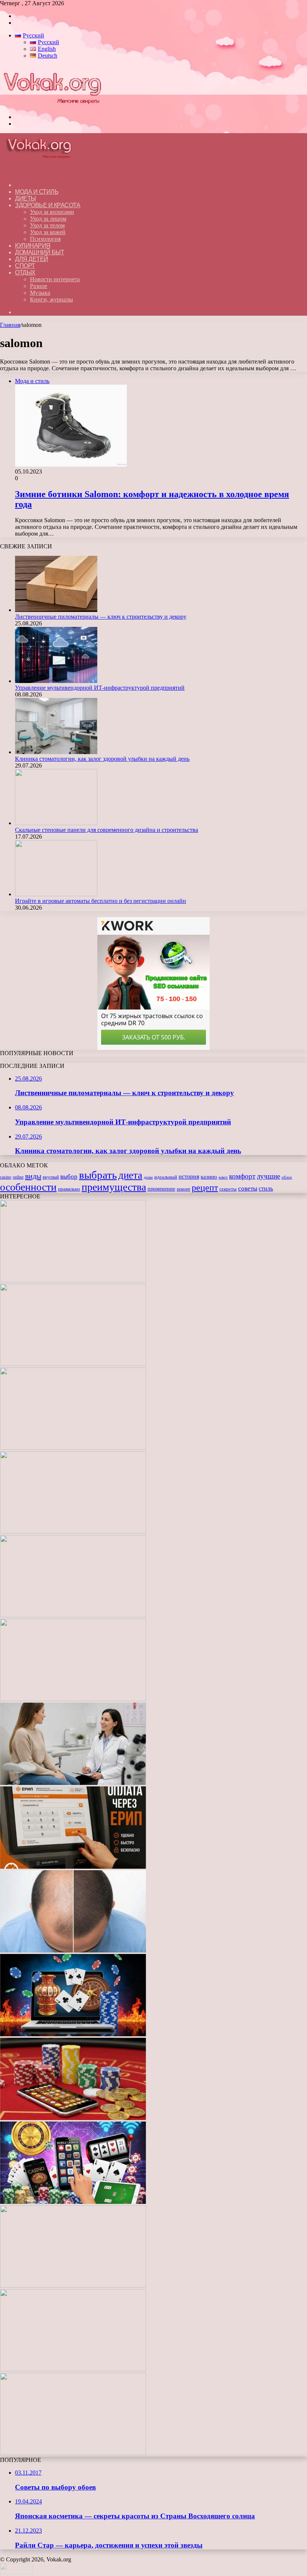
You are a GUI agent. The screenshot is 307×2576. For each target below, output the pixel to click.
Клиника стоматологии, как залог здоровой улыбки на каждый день (102, 759)
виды (33, 1176)
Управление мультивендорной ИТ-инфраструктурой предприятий (100, 688)
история (189, 1177)
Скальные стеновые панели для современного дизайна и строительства (107, 830)
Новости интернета (55, 279)
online (18, 1177)
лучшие (268, 1176)
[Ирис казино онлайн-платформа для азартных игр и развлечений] (73, 2202)
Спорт (25, 266)
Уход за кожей (48, 232)
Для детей (32, 259)
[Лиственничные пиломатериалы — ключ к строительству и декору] (56, 610)
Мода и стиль (37, 192)
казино (209, 1177)
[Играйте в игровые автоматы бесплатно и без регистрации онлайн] (56, 894)
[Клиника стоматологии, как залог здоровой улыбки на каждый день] (56, 752)
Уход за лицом (48, 219)
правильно (69, 1189)
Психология (45, 239)
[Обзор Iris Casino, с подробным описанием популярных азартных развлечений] (73, 2118)
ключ (223, 1177)
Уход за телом (47, 225)
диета (130, 1175)
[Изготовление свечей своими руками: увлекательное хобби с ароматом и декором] (73, 1699)
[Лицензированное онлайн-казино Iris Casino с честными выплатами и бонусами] (73, 2369)
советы (248, 1189)
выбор (69, 1177)
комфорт (242, 1176)
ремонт (183, 1189)
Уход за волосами (52, 212)
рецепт (205, 1188)
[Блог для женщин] (52, 104)
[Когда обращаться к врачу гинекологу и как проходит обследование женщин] (73, 1783)
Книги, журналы (51, 299)
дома (148, 1177)
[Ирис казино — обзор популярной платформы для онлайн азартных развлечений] (73, 2286)
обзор (287, 1177)
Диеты (25, 198)
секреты (228, 1189)
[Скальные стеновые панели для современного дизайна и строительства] (56, 823)
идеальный (166, 1177)
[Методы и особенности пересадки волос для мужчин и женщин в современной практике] (73, 1950)
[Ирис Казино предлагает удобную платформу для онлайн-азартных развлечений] (73, 2034)
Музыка (40, 293)
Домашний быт (39, 252)
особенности (28, 1187)
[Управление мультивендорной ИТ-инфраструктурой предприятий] (56, 681)
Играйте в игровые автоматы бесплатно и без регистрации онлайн (101, 901)
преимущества (114, 1187)
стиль (266, 1189)
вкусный (51, 1177)
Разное (39, 286)
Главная (10, 325)
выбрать (98, 1175)
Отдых (25, 272)
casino (6, 1177)
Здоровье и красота (48, 205)
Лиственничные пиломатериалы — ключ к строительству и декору (101, 617)
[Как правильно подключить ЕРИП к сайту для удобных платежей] (73, 1867)
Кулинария (33, 246)
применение (161, 1189)
